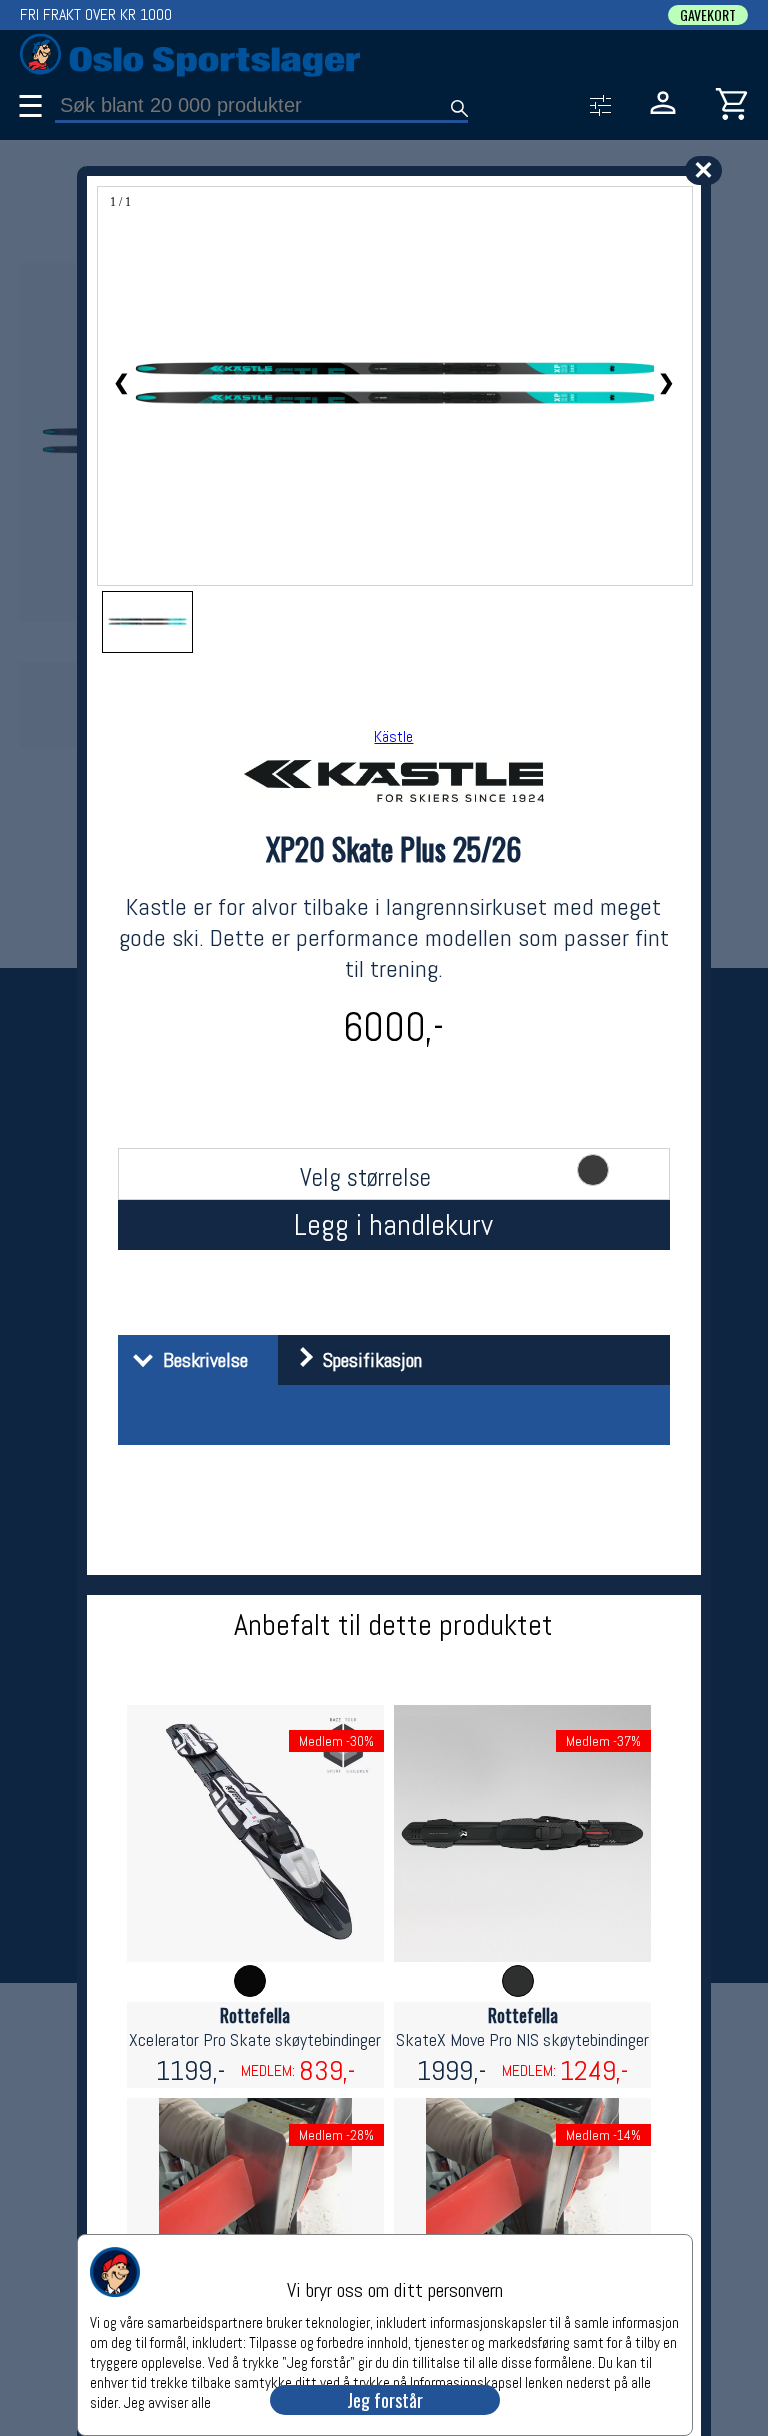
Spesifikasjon (367, 1360)
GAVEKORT (708, 15)
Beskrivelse (200, 1360)
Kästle (393, 736)
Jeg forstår (385, 2400)
